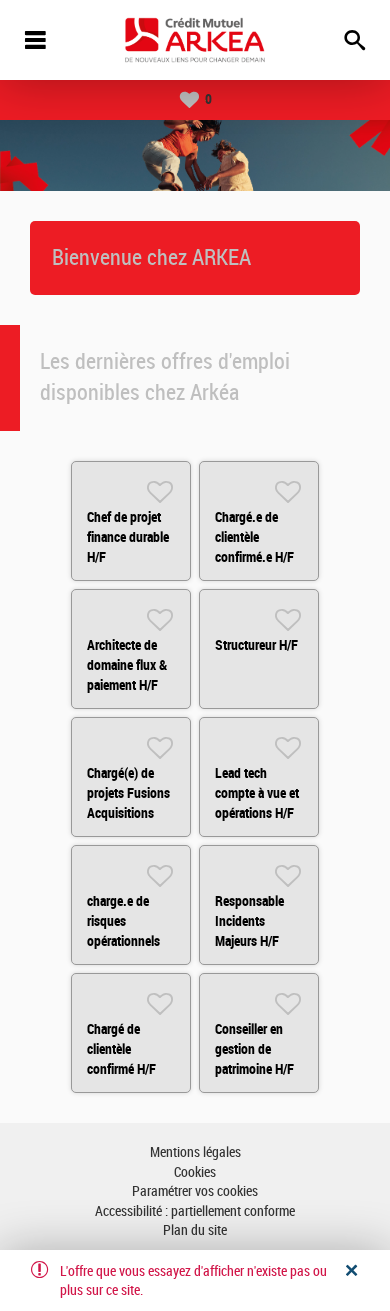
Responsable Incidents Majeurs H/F (249, 921)
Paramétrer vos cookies (195, 1191)
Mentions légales (195, 1152)
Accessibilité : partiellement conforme (195, 1211)
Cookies (195, 1172)
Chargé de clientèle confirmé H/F (121, 1049)
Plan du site (195, 1230)
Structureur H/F (256, 645)
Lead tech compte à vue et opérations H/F (257, 793)
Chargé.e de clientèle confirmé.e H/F (254, 537)
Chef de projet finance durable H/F (128, 537)
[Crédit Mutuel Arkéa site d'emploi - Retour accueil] (195, 40)
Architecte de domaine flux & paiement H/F (127, 665)
